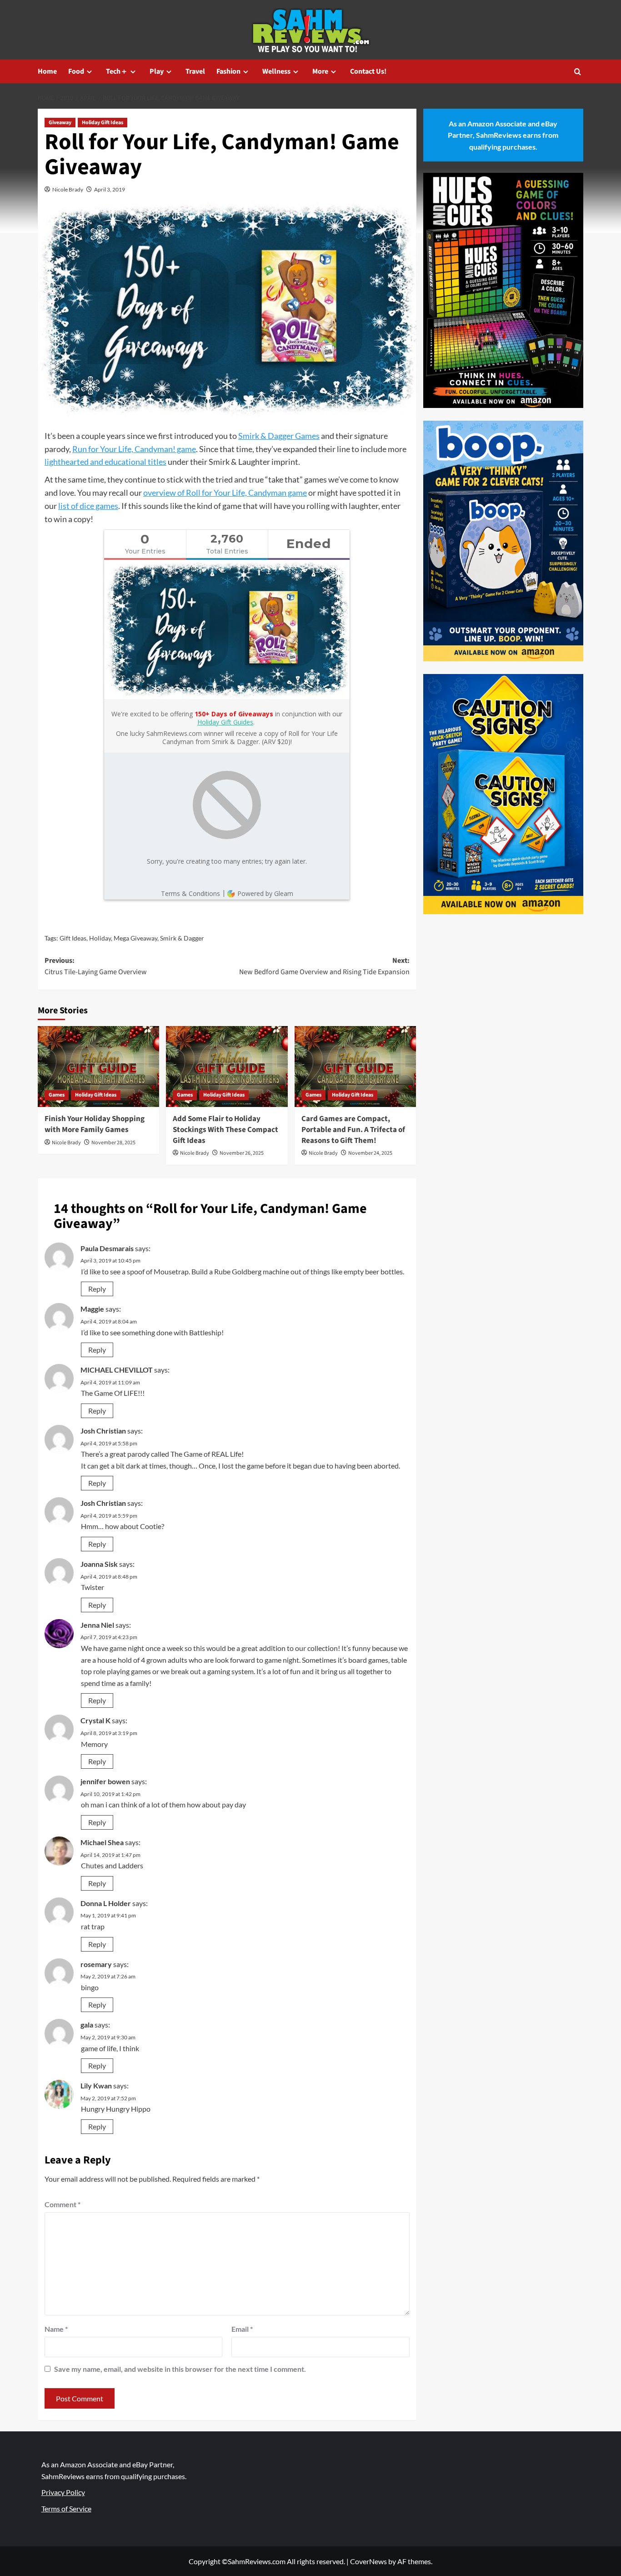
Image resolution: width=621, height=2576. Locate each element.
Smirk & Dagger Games (279, 436)
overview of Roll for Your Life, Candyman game (225, 493)
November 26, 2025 (242, 1153)
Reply (97, 1289)
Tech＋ (117, 71)
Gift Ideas (73, 938)
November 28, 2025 (113, 1143)
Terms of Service (66, 2508)
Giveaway (60, 123)
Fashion (228, 71)
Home (47, 71)
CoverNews (368, 2561)
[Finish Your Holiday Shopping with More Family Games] (98, 1067)
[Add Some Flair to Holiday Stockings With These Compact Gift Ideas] (227, 1067)
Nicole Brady (68, 189)
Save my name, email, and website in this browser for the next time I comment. (180, 2369)
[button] (578, 72)
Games (57, 1095)
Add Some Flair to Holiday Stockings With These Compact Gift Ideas (225, 1130)
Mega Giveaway (135, 938)
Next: (324, 966)
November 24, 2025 (370, 1153)
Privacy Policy (63, 2492)
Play (157, 71)
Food (76, 71)
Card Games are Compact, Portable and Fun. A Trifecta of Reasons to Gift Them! (353, 1130)
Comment (63, 2204)
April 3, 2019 (110, 189)
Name (56, 2329)
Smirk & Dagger (182, 938)
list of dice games (88, 506)
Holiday (100, 938)
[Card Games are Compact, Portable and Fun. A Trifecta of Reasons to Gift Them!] (355, 1067)
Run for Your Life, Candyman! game (134, 449)
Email (242, 2329)
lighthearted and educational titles (105, 462)
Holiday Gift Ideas (103, 123)
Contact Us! (368, 71)
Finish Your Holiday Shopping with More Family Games (95, 1124)
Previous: (96, 966)
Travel (195, 71)
